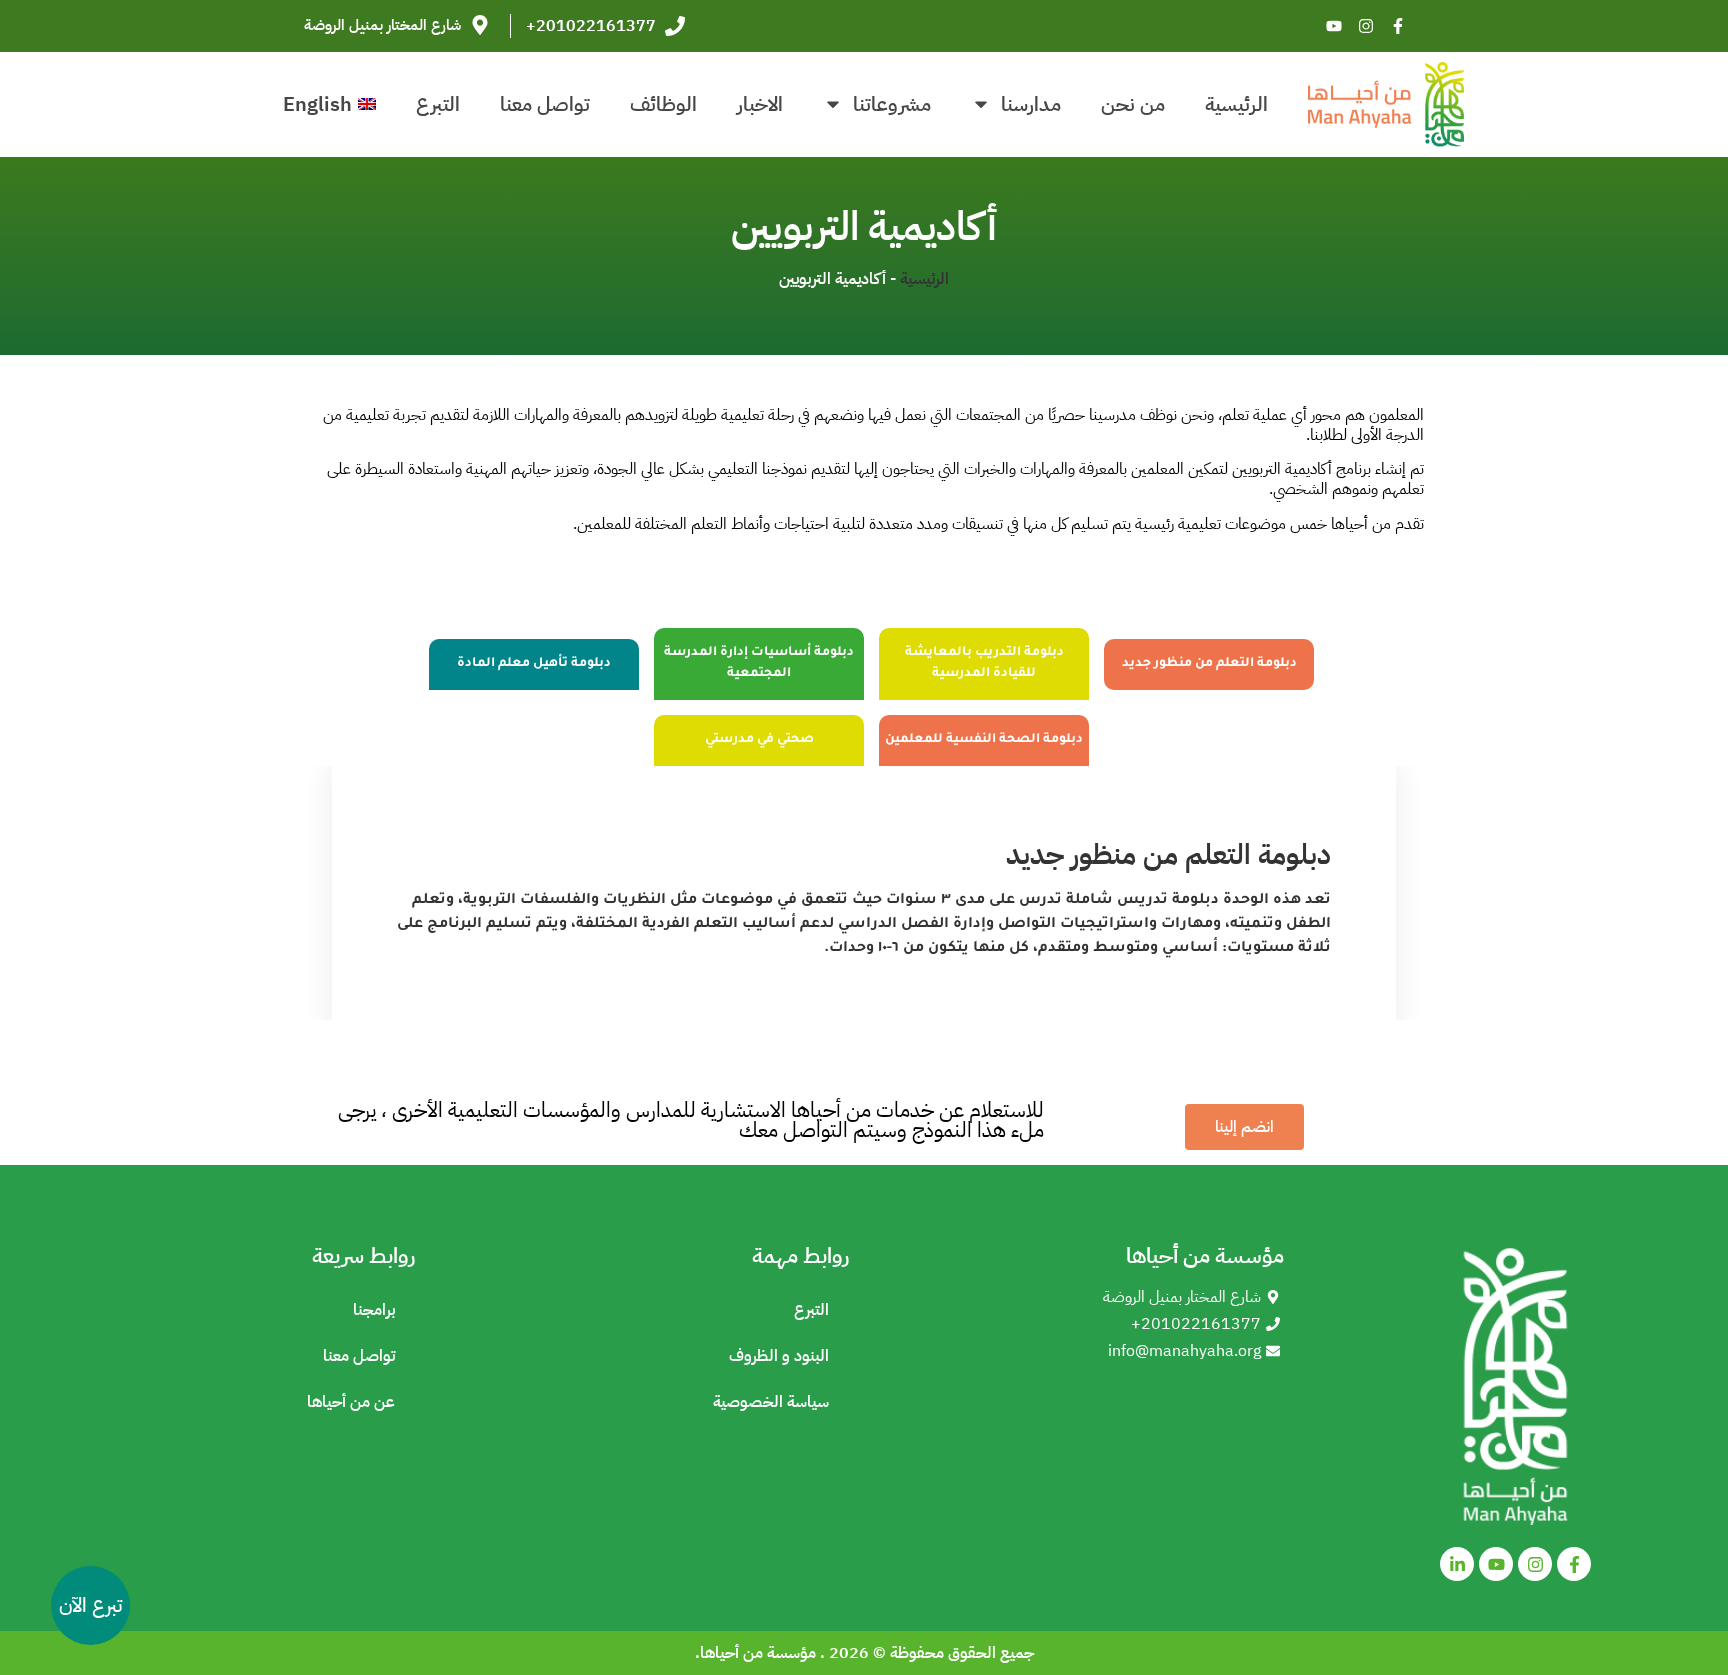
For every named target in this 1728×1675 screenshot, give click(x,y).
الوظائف (663, 104)
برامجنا (374, 1310)
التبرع (438, 104)
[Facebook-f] (1398, 26)
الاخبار (760, 104)
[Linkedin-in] (1457, 1564)
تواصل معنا (545, 104)
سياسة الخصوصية (771, 1402)
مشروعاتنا (892, 104)
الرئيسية (1236, 104)
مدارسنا (1031, 104)
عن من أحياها (351, 1402)
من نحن (1133, 104)
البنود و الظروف (779, 1356)
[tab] (1209, 664)
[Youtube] (1334, 26)
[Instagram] (1366, 26)
